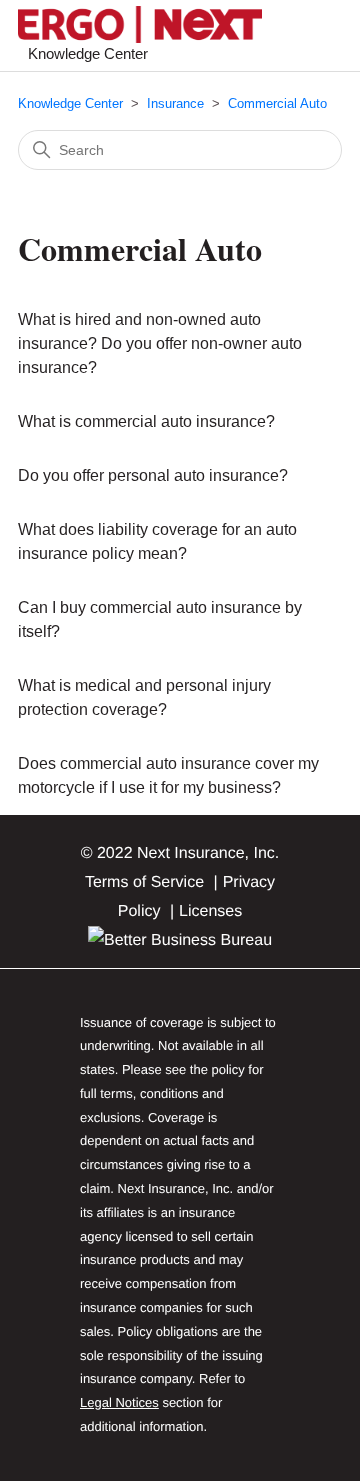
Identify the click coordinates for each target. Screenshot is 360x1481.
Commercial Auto (277, 103)
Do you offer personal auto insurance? (153, 475)
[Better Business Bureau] (180, 940)
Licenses (210, 911)
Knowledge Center (70, 103)
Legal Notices (119, 1402)
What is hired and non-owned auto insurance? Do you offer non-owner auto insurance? (160, 343)
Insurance (175, 103)
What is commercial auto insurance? (146, 421)
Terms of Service (144, 882)
